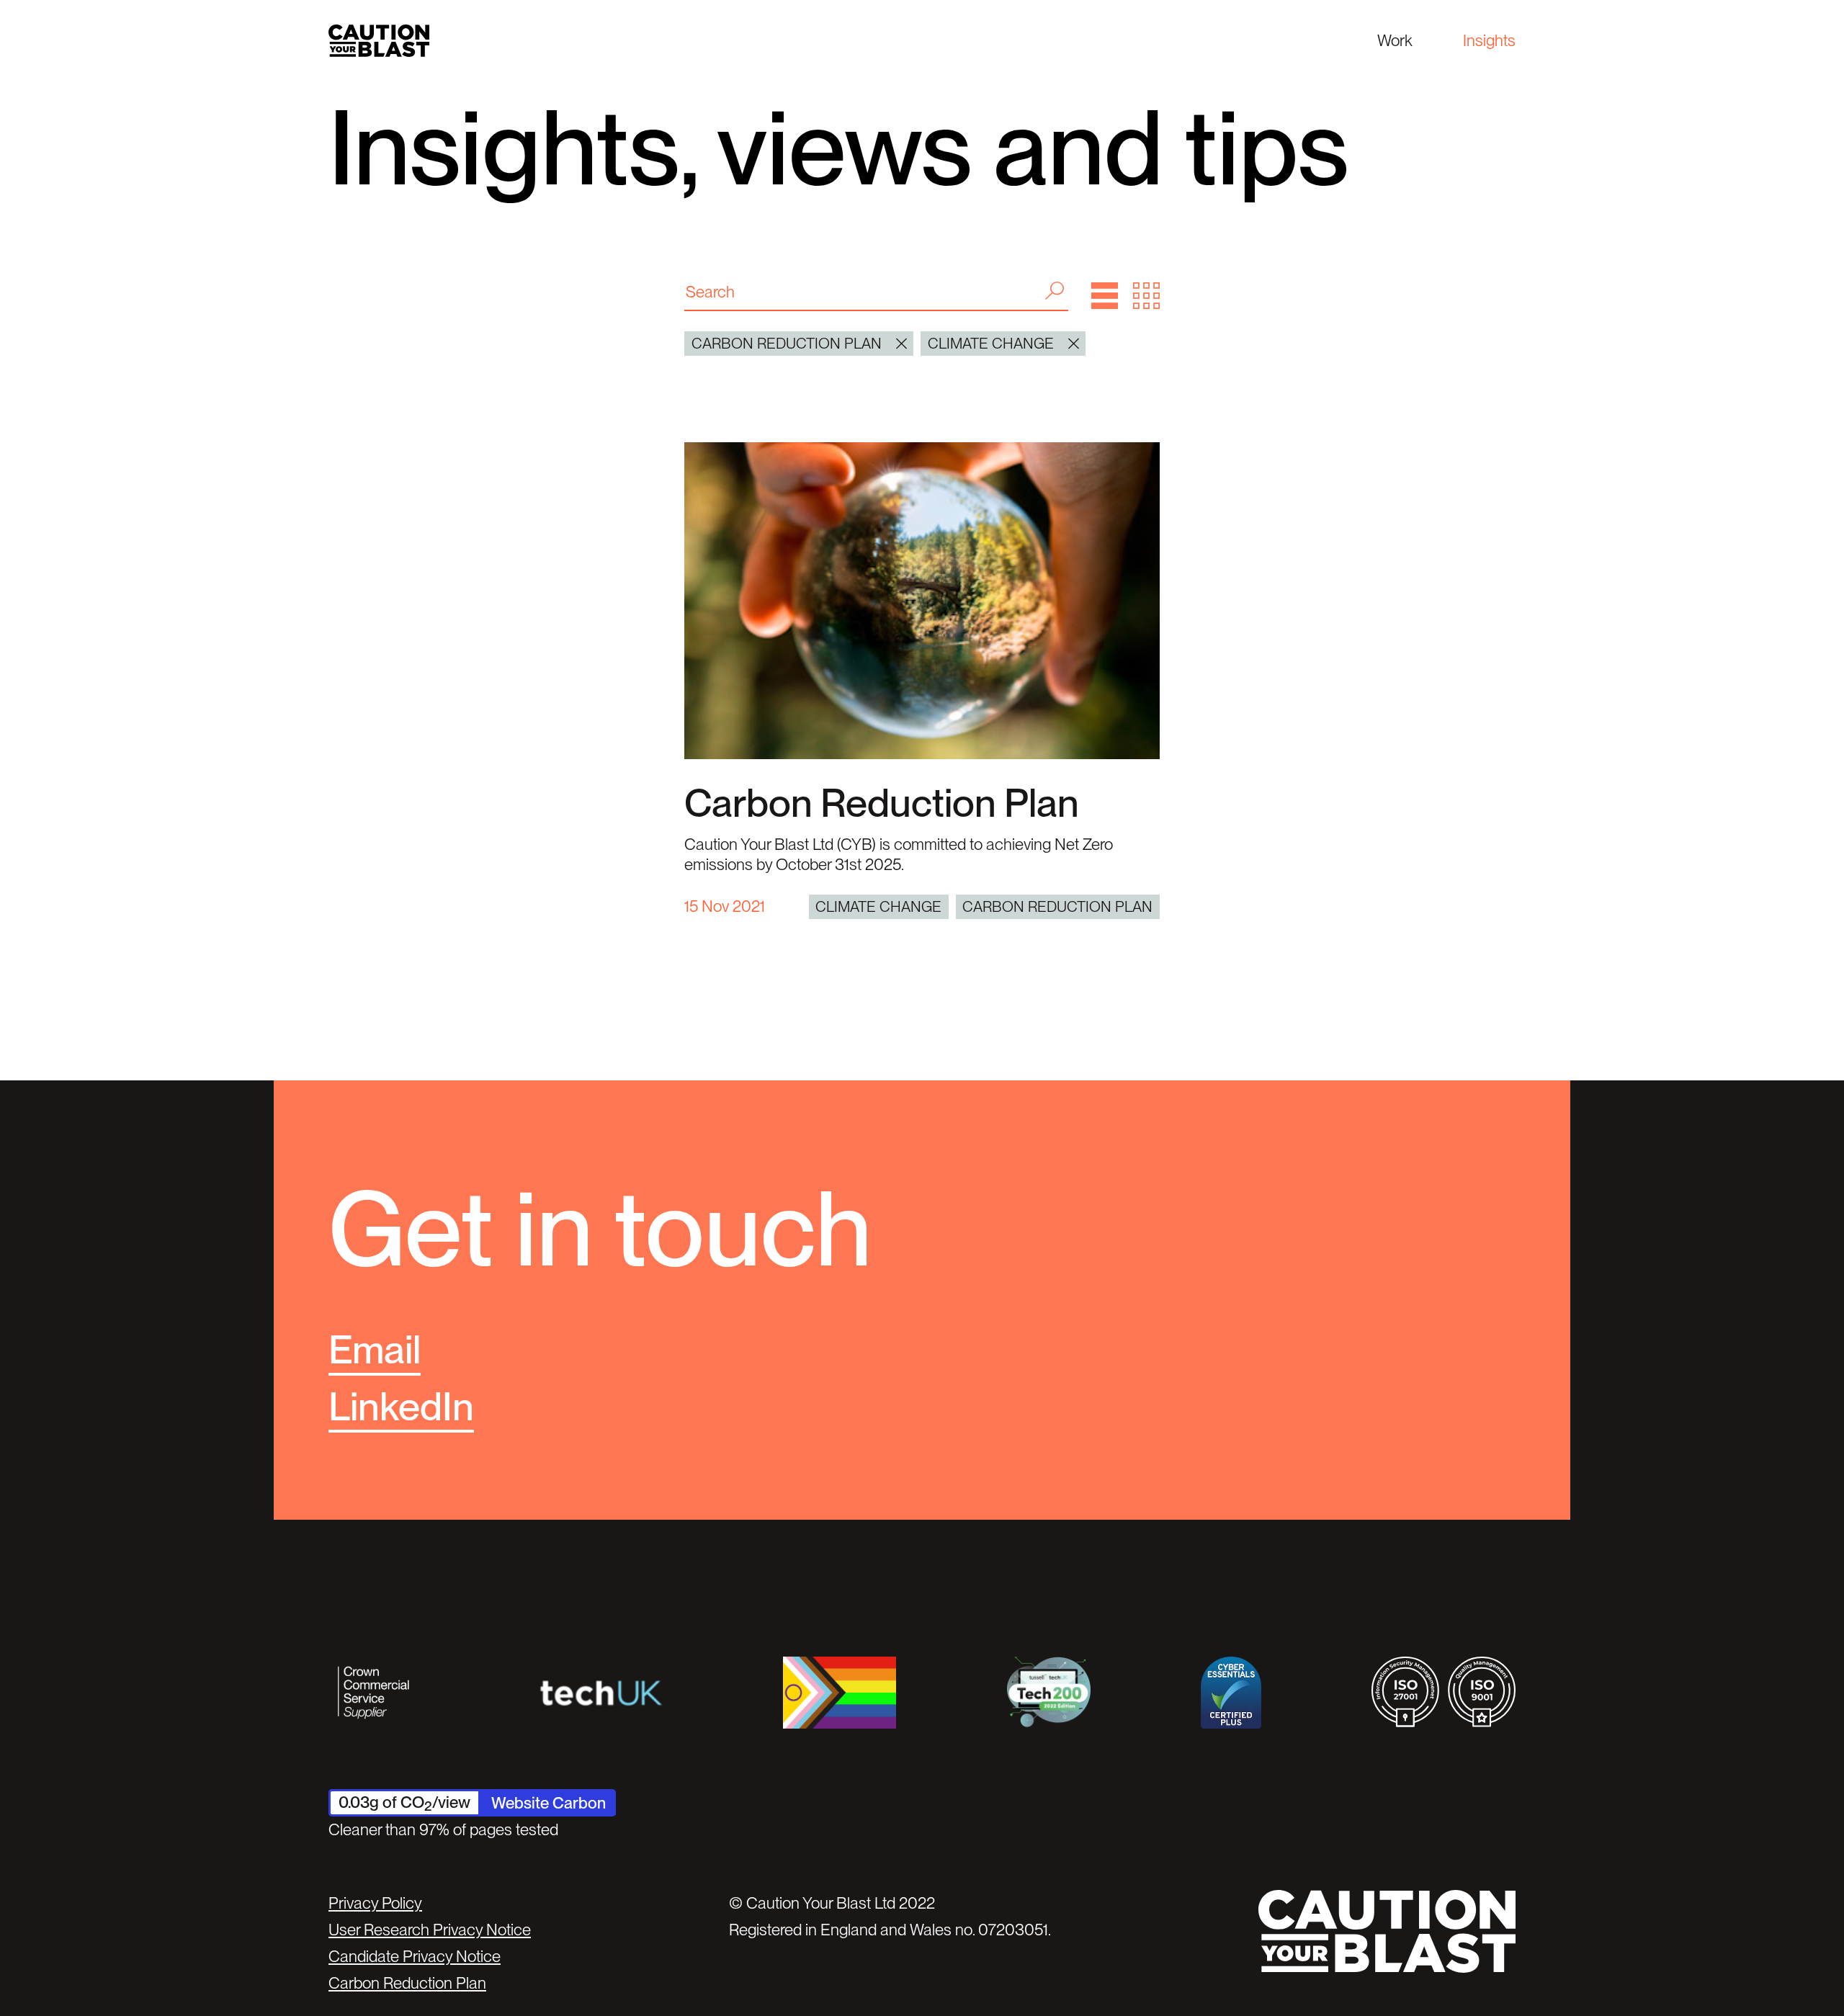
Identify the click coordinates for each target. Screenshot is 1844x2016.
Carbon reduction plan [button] (787, 343)
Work (1395, 40)
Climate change (878, 906)
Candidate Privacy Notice (415, 1956)
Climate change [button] (991, 343)
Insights (1489, 40)
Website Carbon (549, 1803)
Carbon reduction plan (1057, 906)
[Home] (379, 41)
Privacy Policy (375, 1903)
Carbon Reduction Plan (882, 803)
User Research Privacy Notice (430, 1930)
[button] (1105, 296)
